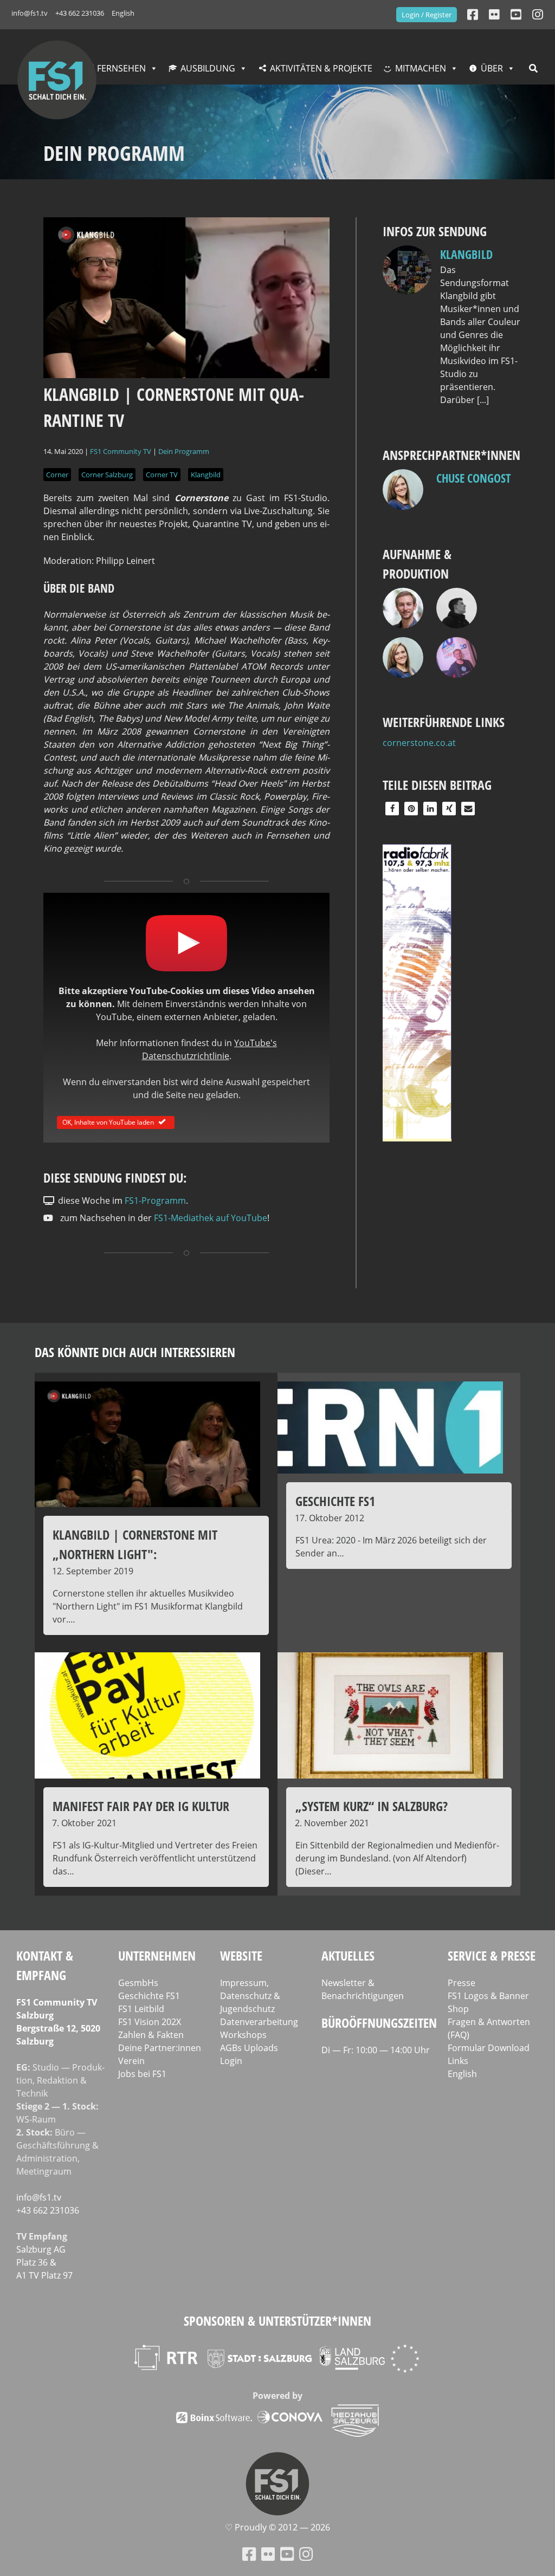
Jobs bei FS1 (142, 2074)
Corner (57, 475)
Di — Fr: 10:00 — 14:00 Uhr (376, 2050)
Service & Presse (492, 1955)
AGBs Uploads (249, 2048)
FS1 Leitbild (141, 2009)
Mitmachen (421, 68)
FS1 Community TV (121, 451)
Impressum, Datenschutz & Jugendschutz (250, 1996)
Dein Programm (184, 451)
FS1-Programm (155, 1201)
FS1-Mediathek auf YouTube (211, 1218)
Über (492, 68)
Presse (462, 1983)
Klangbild (206, 475)
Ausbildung (208, 68)
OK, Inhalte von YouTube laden (108, 1122)
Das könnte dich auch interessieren (135, 1352)
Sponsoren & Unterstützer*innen (277, 2321)
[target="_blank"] (538, 14)
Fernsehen (121, 68)
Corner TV (162, 475)
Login (231, 2061)
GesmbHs (138, 1983)
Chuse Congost (474, 478)
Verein (131, 2061)
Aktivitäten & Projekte (321, 68)
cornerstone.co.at (419, 743)
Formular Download (489, 2048)
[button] (392, 809)
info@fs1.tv (30, 13)
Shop (458, 2009)
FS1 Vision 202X (150, 2022)
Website (241, 1955)
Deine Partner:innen (160, 2048)
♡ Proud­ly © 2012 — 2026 (277, 2527)
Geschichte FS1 (149, 1996)
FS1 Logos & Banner (488, 1996)
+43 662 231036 (80, 13)
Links (458, 2061)
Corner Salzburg (107, 475)
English (123, 13)
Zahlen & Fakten (151, 2035)
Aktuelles (348, 1955)
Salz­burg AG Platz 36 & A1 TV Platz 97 (44, 2262)
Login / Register (427, 15)
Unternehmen (157, 1955)
